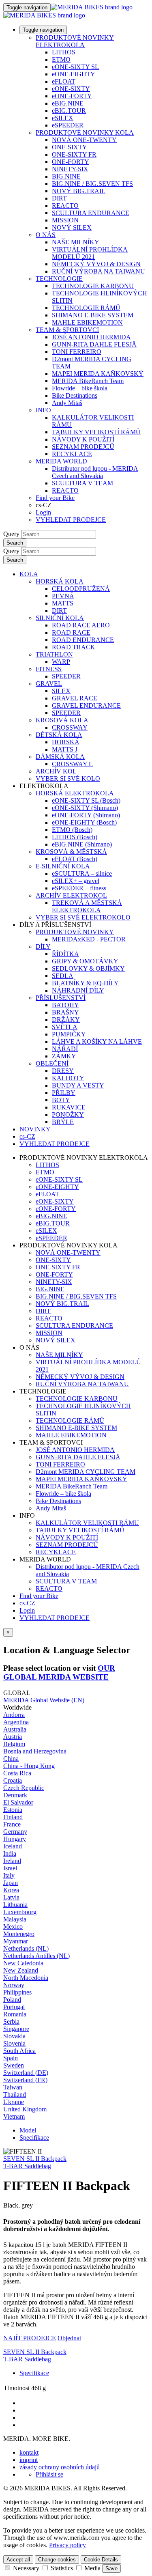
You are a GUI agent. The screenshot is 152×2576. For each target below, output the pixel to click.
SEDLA (63, 976)
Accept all (18, 2560)
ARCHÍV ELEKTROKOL (71, 895)
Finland (13, 1817)
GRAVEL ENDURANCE (86, 705)
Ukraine (14, 2102)
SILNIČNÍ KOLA (60, 618)
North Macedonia (26, 1978)
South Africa (19, 2051)
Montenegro (19, 1934)
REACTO (65, 206)
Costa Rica (17, 1773)
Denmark (15, 1795)
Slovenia (14, 2043)
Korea (11, 1890)
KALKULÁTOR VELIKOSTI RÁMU (87, 1523)
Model (28, 2130)
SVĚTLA (65, 1027)
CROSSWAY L (72, 764)
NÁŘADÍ (65, 1049)
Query (11, 534)
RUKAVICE (69, 1107)
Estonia (13, 1810)
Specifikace (34, 2138)
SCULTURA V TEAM (82, 483)
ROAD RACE (71, 632)
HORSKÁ (66, 742)
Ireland (12, 1861)
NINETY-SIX (70, 169)
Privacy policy (67, 2545)
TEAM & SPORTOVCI (67, 330)
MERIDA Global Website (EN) (44, 1700)
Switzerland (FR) (25, 2080)
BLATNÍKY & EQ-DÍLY (85, 983)
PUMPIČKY (69, 1034)
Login (43, 512)
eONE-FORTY (72, 96)
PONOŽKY (68, 1115)
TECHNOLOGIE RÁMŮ (86, 308)
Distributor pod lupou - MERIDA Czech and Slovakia (95, 472)
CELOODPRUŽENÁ (81, 589)
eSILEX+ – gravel (76, 881)
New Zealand (21, 1970)
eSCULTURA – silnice (82, 873)
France (12, 1824)
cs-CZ (27, 1603)
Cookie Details (101, 2560)
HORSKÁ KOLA (60, 581)
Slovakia (14, 2036)
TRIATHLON (54, 654)
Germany (15, 1832)
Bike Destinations (75, 395)
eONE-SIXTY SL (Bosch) (86, 800)
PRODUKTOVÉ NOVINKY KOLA (85, 132)
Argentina (16, 1722)
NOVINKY (35, 1129)
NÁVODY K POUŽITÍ (83, 439)
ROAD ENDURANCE (83, 640)
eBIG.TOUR (69, 111)
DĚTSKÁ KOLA (59, 735)
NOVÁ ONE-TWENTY (84, 140)
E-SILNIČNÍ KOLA (63, 866)
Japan (11, 1883)
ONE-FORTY (71, 162)
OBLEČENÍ (52, 1063)
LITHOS (64, 52)
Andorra (14, 1715)
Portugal (14, 2007)
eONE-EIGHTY (74, 74)
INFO (43, 410)
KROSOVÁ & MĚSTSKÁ (71, 852)
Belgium (14, 1744)
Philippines (17, 1992)
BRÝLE (63, 1122)
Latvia (11, 1897)
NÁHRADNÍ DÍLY (78, 990)
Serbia (11, 2021)
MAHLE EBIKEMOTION (87, 322)
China (11, 1759)
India (10, 1853)
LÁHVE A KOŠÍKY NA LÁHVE (97, 1041)
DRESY (63, 1071)
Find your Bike (55, 498)
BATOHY (65, 1005)
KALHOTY (68, 1078)
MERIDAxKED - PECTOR (89, 939)
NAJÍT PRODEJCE (30, 2338)
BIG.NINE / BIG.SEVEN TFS (92, 184)
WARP (61, 662)
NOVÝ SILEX (72, 227)
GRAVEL (49, 684)
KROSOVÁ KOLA (62, 720)
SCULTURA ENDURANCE (91, 213)
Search (15, 543)
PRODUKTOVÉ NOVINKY (75, 932)
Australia (15, 1729)
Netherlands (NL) (26, 1948)
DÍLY (43, 947)
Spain (11, 2058)
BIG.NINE (66, 176)
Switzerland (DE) (26, 2073)
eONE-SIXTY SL (75, 67)
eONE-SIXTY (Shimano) (85, 808)
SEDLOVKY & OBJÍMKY (88, 968)
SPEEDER (66, 676)
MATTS (63, 603)
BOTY (61, 1100)
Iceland (13, 1846)
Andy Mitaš (67, 403)
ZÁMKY (64, 1056)
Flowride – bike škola (80, 388)
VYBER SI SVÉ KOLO (68, 779)
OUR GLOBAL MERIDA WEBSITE (59, 1672)
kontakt (29, 2452)
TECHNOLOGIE (59, 279)
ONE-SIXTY (70, 147)
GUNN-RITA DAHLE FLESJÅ (94, 344)
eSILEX (63, 118)
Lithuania (15, 1905)
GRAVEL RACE (75, 698)
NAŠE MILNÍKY (76, 242)
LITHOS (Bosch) (75, 837)
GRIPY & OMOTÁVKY (85, 961)
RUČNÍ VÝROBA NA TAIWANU (98, 271)
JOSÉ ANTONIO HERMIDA (91, 337)
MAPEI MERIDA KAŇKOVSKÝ (98, 374)
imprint (29, 2460)
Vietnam (14, 2116)
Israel (10, 1868)
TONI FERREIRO (77, 352)
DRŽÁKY (66, 1020)
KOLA (29, 574)
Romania (15, 2014)
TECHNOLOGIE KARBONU (93, 286)
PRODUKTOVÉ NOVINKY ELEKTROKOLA (75, 41)
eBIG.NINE (68, 103)
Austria (13, 1737)
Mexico (13, 1927)
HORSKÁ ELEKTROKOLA (75, 793)
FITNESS (49, 669)
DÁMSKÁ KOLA (60, 757)
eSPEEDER (68, 125)
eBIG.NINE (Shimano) (82, 844)
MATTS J (65, 749)
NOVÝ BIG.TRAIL (79, 191)
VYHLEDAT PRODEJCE (71, 520)
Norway (14, 1985)
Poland (12, 2000)
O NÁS (46, 235)
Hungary (15, 1839)
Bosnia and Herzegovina (35, 1751)
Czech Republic (24, 1788)
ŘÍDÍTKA (65, 954)
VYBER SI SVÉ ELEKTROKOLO (83, 917)
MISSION (65, 220)
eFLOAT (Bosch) (75, 859)
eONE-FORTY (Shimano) (86, 815)
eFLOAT (64, 81)
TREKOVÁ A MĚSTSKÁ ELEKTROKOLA (87, 906)
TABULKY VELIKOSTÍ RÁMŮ (96, 432)
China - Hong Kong (29, 1766)
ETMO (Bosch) (72, 830)
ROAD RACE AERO (81, 625)
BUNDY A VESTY (78, 1085)
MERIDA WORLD (61, 461)
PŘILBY (64, 1093)
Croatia (13, 1780)
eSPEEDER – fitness (79, 888)
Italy (9, 1875)
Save (111, 2568)
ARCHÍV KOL (56, 771)
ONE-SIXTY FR (74, 154)
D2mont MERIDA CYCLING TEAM (86, 1472)
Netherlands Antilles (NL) (36, 1956)
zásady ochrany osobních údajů (60, 2467)
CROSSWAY (70, 727)
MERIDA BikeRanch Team (88, 381)
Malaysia (15, 1919)
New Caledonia (23, 1963)
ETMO (61, 59)
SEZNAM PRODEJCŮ (83, 447)
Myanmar (16, 1941)
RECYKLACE (72, 454)
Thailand (15, 2095)
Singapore (16, 2029)
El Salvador (18, 1802)
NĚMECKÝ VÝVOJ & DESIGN (96, 264)
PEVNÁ (63, 596)
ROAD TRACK (74, 647)
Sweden (14, 2065)
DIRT (59, 198)
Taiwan (13, 2087)
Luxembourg (20, 1912)
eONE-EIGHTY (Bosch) (84, 822)
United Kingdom (25, 2109)
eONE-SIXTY (71, 89)
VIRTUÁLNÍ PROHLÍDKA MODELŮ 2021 (90, 253)
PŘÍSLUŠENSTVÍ (61, 998)
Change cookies (57, 2560)
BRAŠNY (65, 1012)
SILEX (61, 691)
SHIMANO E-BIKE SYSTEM (93, 315)
